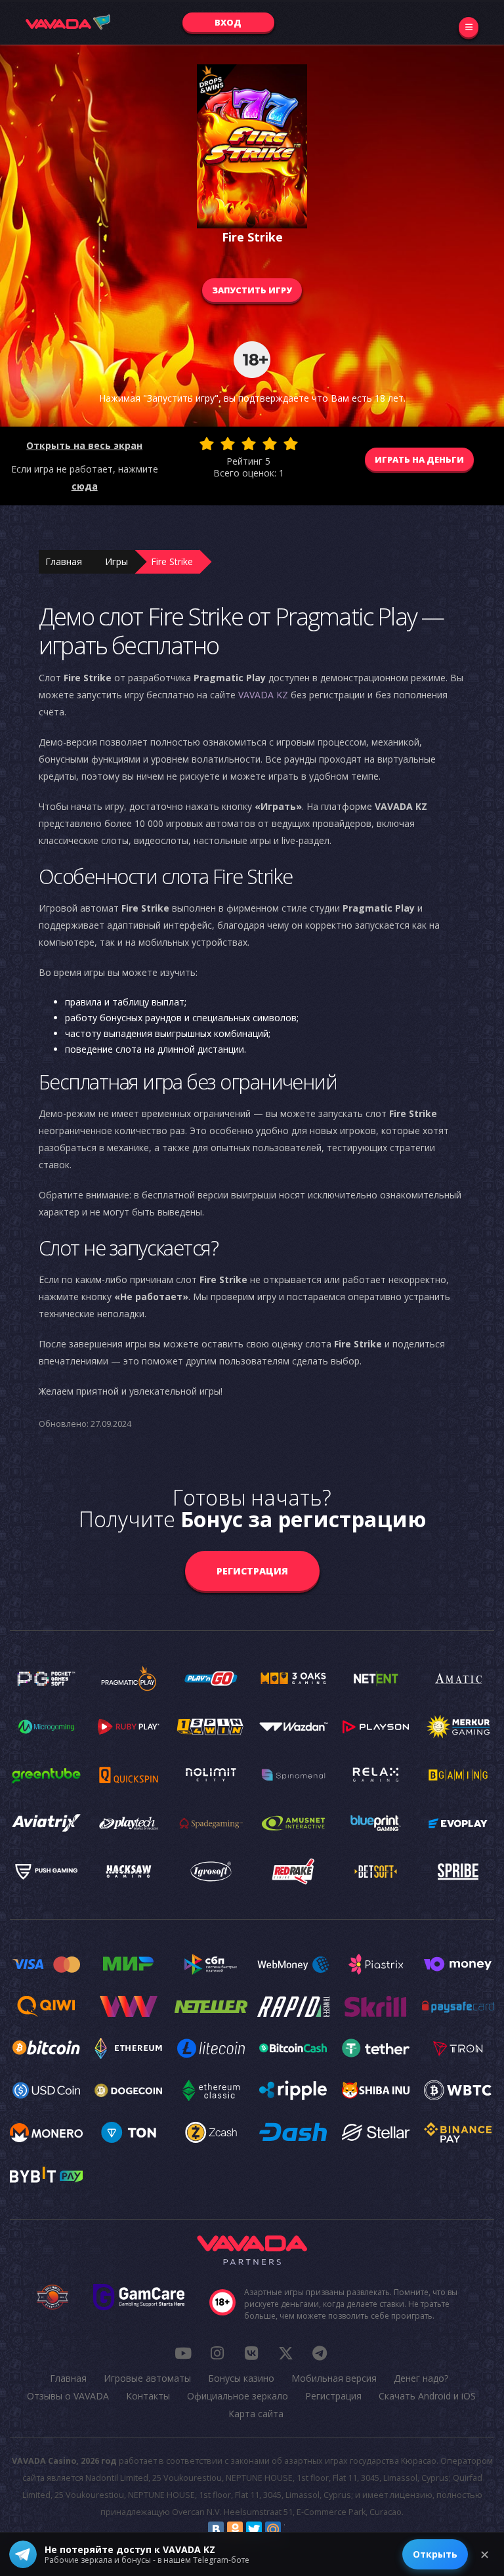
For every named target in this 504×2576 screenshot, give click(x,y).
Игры (116, 561)
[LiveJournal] (292, 2529)
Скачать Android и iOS (427, 2396)
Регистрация (252, 1571)
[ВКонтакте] (216, 2529)
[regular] (249, 444)
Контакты (148, 2396)
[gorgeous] (291, 444)
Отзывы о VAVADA (68, 2396)
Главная (64, 561)
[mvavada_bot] (320, 2353)
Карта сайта (256, 2414)
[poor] (228, 444)
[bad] (207, 444)
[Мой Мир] (273, 2529)
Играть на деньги (419, 459)
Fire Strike (172, 561)
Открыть (435, 2554)
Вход (228, 22)
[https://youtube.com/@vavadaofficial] (183, 2353)
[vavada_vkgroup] (251, 2353)
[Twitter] (254, 2529)
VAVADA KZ (263, 695)
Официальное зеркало (238, 2396)
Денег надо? (421, 2378)
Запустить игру (252, 290)
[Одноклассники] (235, 2529)
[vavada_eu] (285, 2353)
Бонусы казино (241, 2378)
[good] (270, 444)
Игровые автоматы (147, 2378)
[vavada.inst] (217, 2353)
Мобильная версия (334, 2378)
